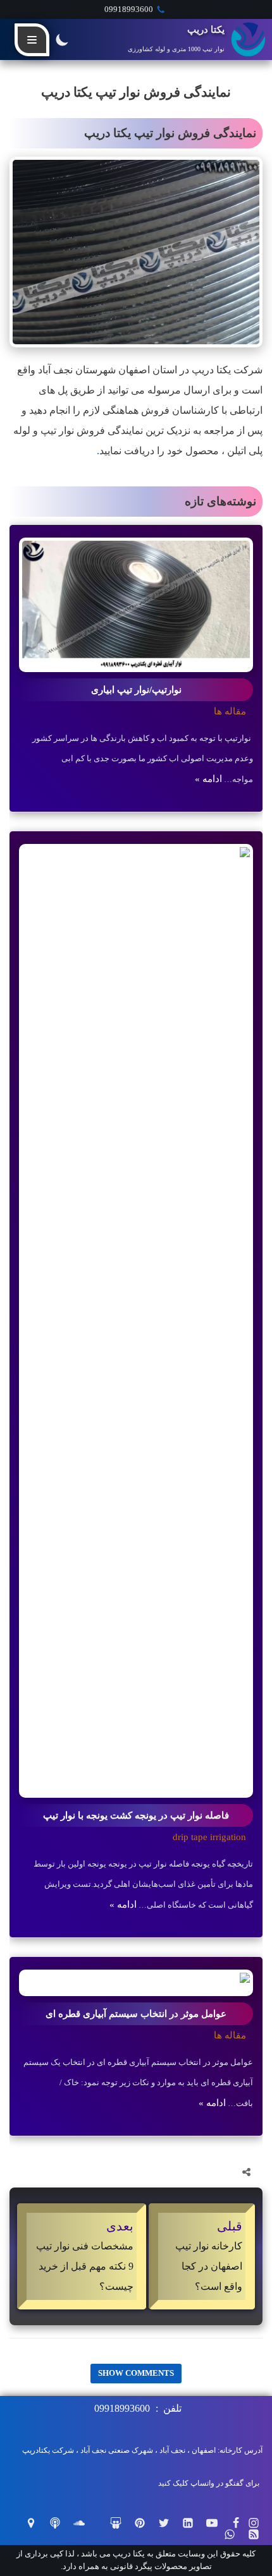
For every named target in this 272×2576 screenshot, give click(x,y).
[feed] (254, 2534)
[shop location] (31, 2523)
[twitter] (164, 2523)
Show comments (136, 2373)
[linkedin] (118, 2172)
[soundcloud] (79, 2523)
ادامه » (208, 779)
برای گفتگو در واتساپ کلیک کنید (209, 2483)
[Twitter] (180, 2172)
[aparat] (116, 2523)
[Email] (149, 2172)
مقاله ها (230, 711)
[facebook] (236, 2523)
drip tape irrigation (209, 1837)
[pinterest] (87, 2172)
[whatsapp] (230, 2534)
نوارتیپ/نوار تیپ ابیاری (136, 690)
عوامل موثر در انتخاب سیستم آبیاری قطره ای (136, 2014)
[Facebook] (211, 2172)
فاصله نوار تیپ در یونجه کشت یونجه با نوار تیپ (136, 1815)
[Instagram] (254, 2523)
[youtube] (212, 2523)
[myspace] (55, 2523)
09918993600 (129, 9)
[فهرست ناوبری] (32, 40)
